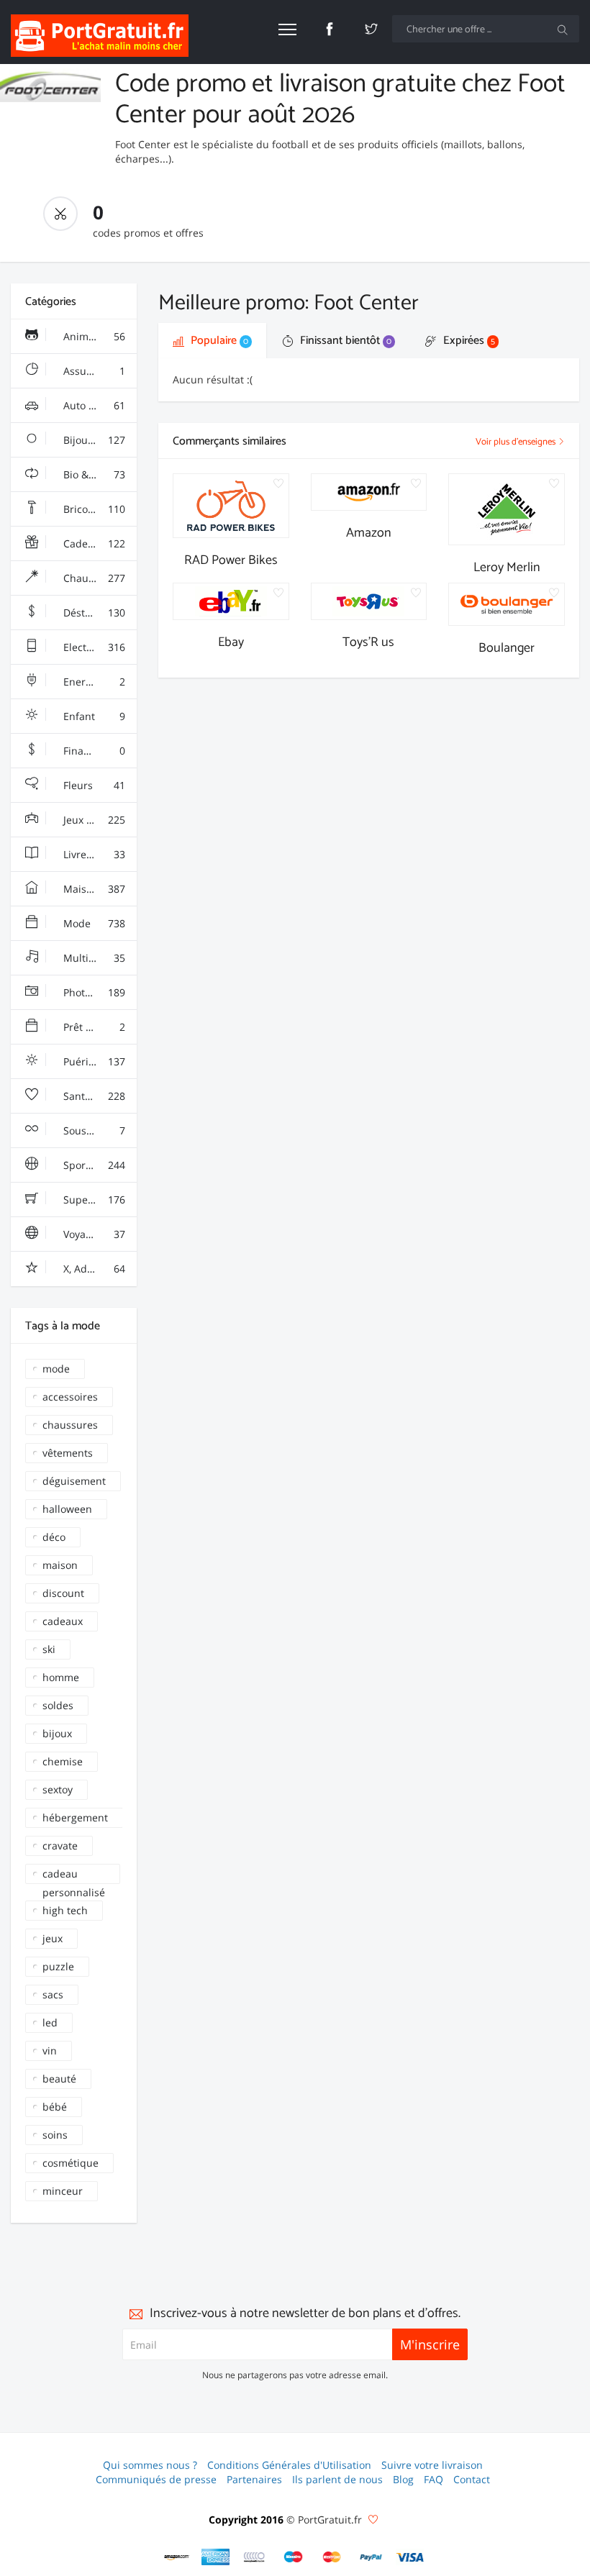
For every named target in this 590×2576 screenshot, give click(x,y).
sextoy (58, 1789)
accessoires (70, 1397)
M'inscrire (430, 2344)
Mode (93, 923)
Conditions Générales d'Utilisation (289, 2465)
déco (54, 1537)
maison (60, 1565)
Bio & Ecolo (93, 474)
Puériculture (93, 1061)
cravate (60, 1845)
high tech (65, 1910)
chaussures (70, 1425)
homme (61, 1677)
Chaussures (93, 578)
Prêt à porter (93, 1027)
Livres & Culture (99, 854)
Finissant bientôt (344, 341)
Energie (93, 682)
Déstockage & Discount (99, 613)
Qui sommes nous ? (150, 2465)
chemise (63, 1761)
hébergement (75, 1817)
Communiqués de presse (156, 2479)
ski (49, 1649)
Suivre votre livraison (432, 2465)
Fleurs (93, 785)
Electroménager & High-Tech (99, 647)
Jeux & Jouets (93, 820)
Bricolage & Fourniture (99, 509)
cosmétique (71, 2163)
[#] (177, 2557)
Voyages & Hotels (99, 1234)
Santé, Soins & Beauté (99, 1096)
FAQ (434, 2479)
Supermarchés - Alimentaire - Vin (99, 1200)
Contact (472, 2479)
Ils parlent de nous (337, 2479)
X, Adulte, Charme (99, 1269)
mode (56, 1369)
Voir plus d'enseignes (517, 442)
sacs (53, 1994)
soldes (58, 1705)
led (50, 2022)
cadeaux (63, 1621)
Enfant (93, 716)
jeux (53, 1938)
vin (50, 2051)
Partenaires (254, 2479)
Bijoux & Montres (99, 440)
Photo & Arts (93, 992)
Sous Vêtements (99, 1130)
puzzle (58, 1966)
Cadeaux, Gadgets (99, 543)
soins (55, 2135)
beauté (59, 2079)
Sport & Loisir (94, 1165)
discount (63, 1593)
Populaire (218, 341)
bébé (55, 2107)
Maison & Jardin (99, 889)
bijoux (57, 1733)
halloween (67, 1509)
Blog (403, 2479)
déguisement (74, 1481)
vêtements (68, 1453)
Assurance (93, 371)
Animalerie (93, 336)
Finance (93, 751)
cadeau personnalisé (74, 1875)
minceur (63, 2191)
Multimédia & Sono (99, 958)
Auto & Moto (93, 405)
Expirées (468, 341)
